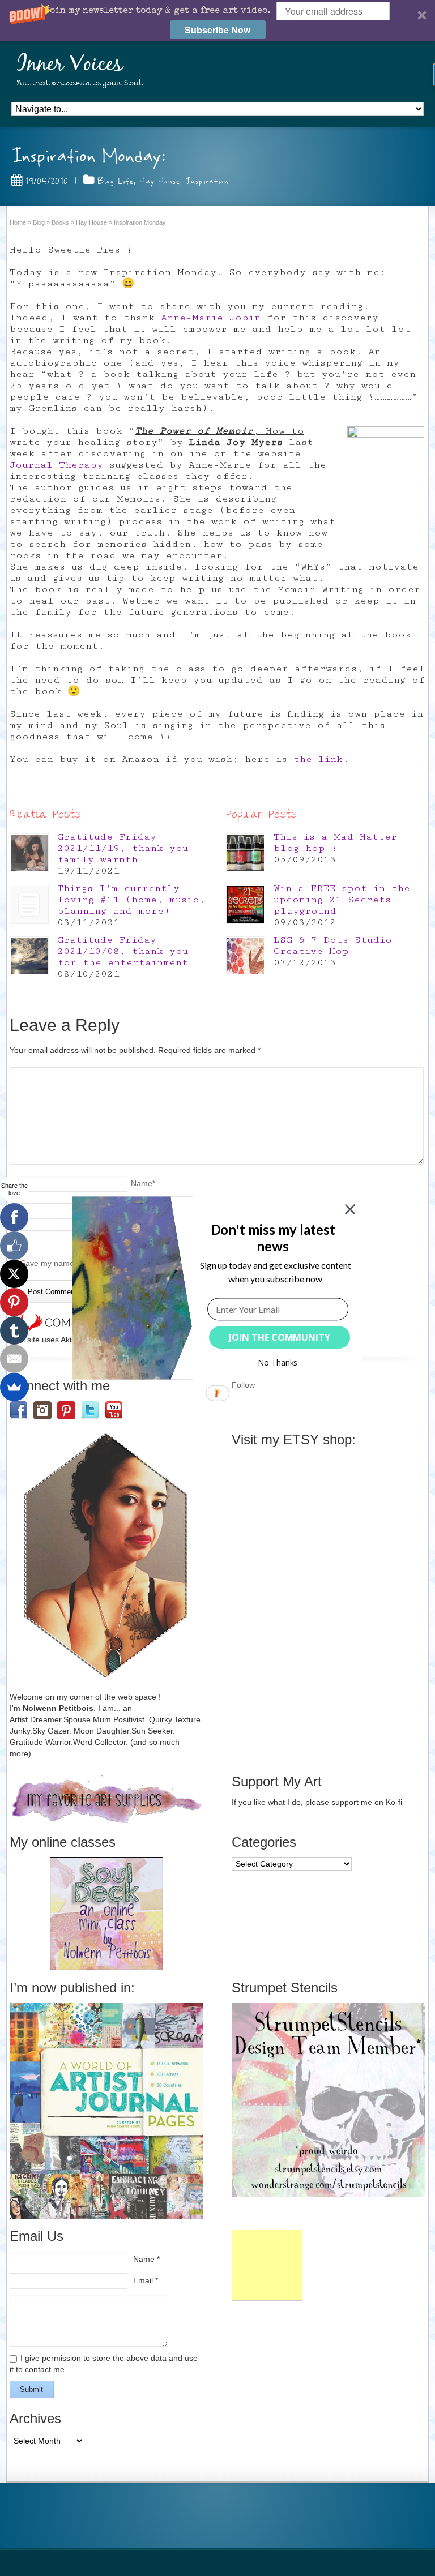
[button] (273, 1238)
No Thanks (278, 1362)
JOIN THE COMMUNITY (280, 1337)
